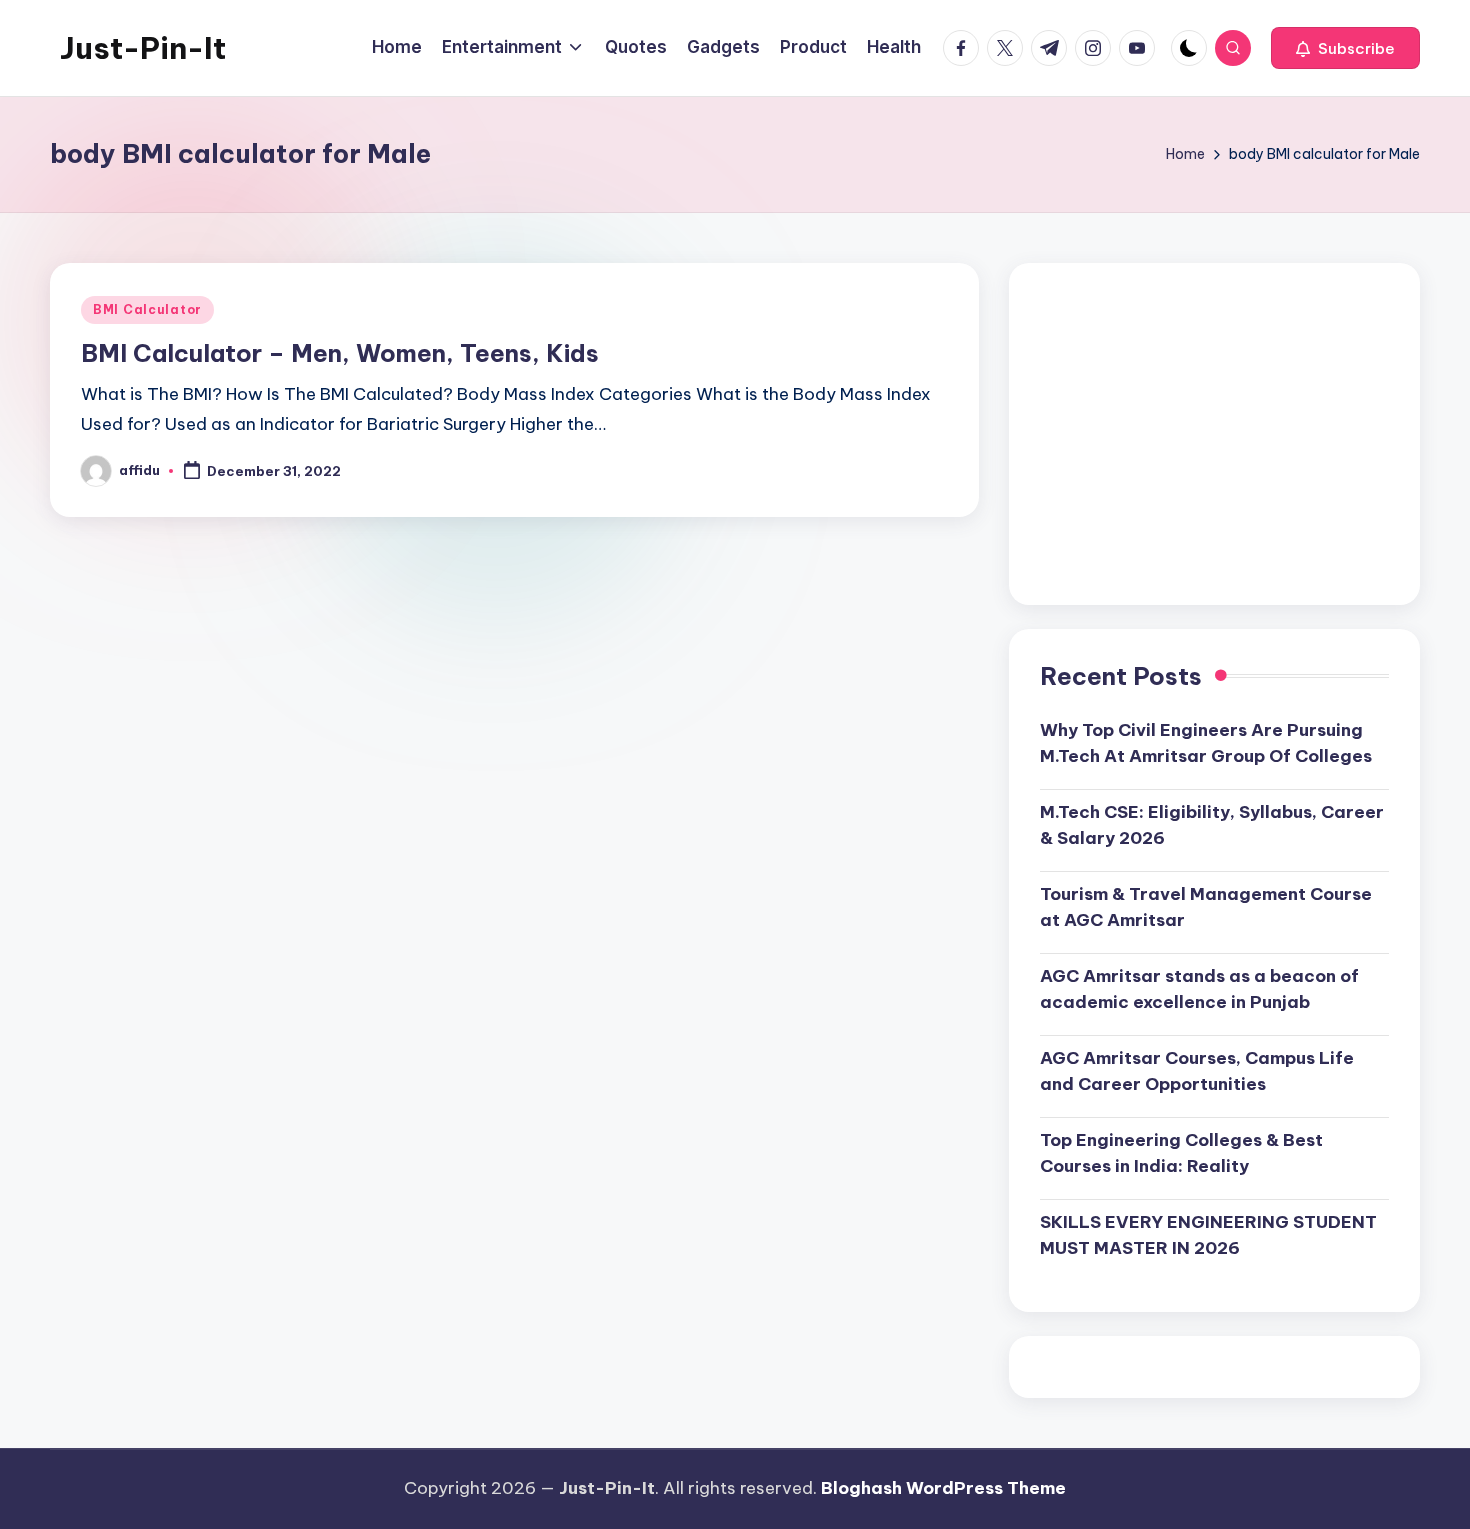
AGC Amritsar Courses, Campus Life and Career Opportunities (1197, 1071)
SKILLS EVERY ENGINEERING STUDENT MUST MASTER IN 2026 (1208, 1235)
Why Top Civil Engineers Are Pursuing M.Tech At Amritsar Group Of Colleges (1206, 743)
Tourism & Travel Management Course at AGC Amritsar (1206, 907)
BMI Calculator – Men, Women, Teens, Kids (340, 353)
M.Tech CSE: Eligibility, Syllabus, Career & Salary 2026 (1212, 825)
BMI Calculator (147, 309)
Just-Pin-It (143, 48)
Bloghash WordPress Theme (943, 1488)
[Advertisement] (1214, 434)
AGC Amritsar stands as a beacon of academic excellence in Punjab (1199, 989)
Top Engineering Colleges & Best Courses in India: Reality (1181, 1153)
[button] (1345, 48)
